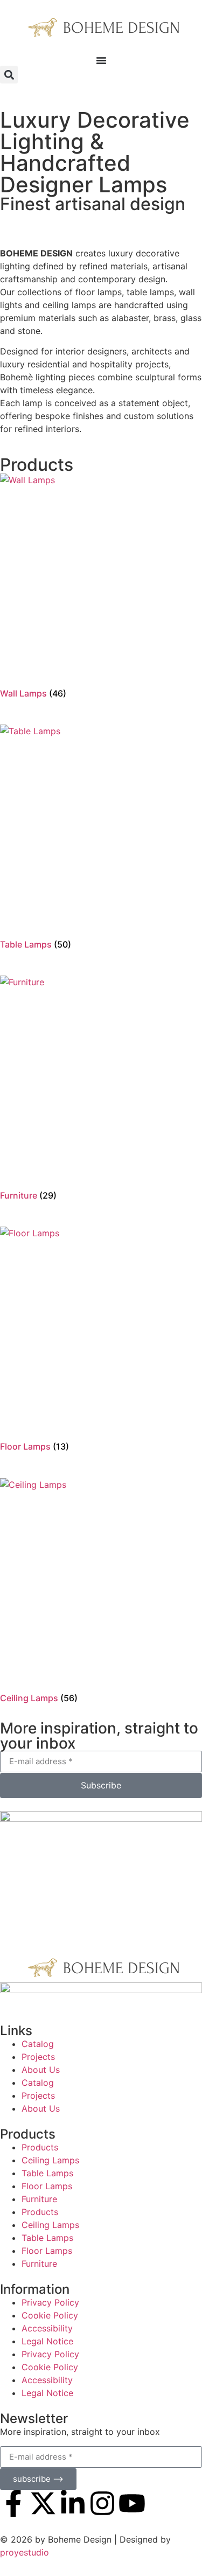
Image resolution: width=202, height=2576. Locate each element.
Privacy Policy (50, 2302)
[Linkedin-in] (73, 2503)
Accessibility (47, 2328)
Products (40, 2147)
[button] (9, 75)
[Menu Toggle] (101, 60)
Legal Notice (47, 2341)
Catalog (38, 2044)
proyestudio (25, 2552)
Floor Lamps (47, 2186)
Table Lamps (47, 2173)
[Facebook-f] (13, 2503)
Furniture (39, 2199)
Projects (38, 2057)
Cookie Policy (50, 2315)
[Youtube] (132, 2503)
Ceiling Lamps (50, 2160)
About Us (41, 2070)
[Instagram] (102, 2503)
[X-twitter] (43, 2503)
